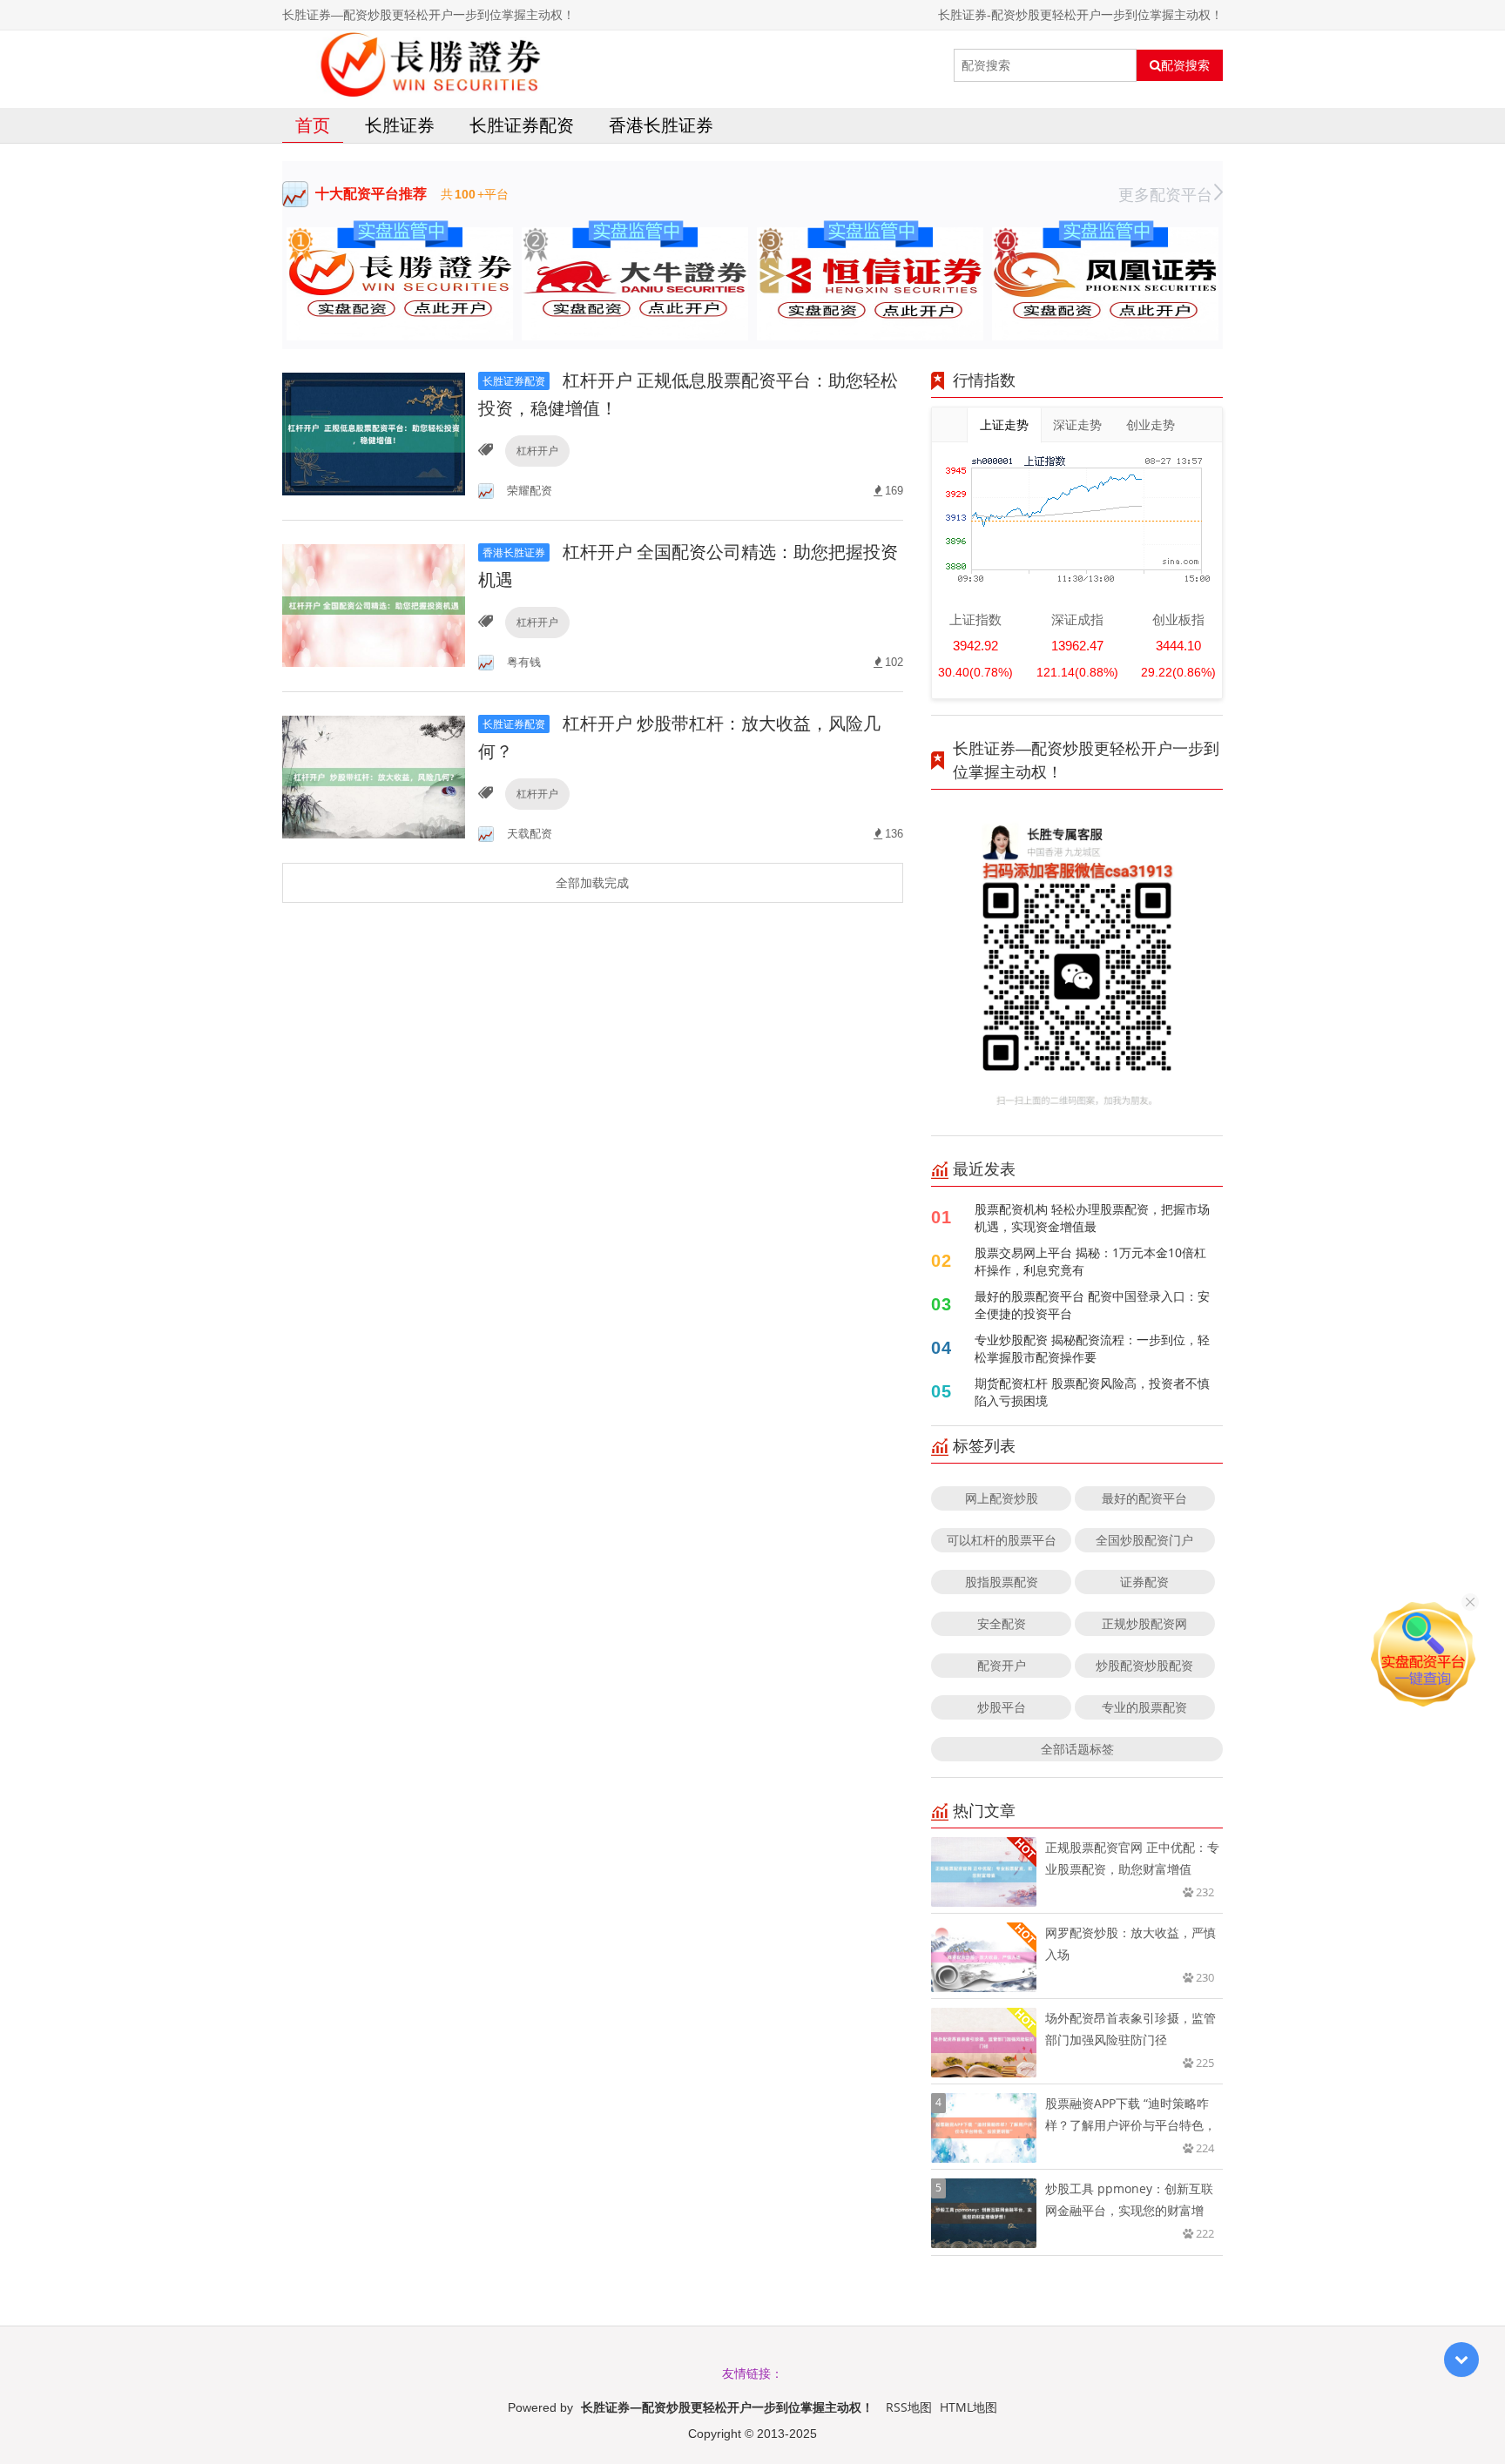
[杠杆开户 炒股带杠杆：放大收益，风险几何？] (374, 776)
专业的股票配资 (1144, 1707)
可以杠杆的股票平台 (1002, 1540)
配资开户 (1002, 1665)
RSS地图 (909, 2407)
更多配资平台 (1165, 194)
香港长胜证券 (661, 125)
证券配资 (1144, 1582)
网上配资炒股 (1002, 1498)
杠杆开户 (537, 451)
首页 (313, 125)
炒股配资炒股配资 (1144, 1665)
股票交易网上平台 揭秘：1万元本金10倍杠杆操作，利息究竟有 (1090, 1261)
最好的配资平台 (1144, 1498)
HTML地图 (968, 2407)
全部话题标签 (1077, 1749)
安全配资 (1002, 1623)
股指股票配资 (1002, 1582)
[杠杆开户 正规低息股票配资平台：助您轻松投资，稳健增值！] (374, 433)
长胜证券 (400, 125)
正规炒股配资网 (1144, 1623)
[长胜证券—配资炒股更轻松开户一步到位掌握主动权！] (436, 65)
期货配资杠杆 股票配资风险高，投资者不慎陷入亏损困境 (1092, 1392)
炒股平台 (1002, 1707)
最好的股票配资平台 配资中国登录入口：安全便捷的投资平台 (1092, 1305)
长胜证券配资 (522, 125)
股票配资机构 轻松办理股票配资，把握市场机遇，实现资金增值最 (1092, 1218)
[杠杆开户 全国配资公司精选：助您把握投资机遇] (374, 605)
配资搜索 (1185, 65)
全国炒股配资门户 (1144, 1540)
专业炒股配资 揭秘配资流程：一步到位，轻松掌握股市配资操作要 (1092, 1348)
